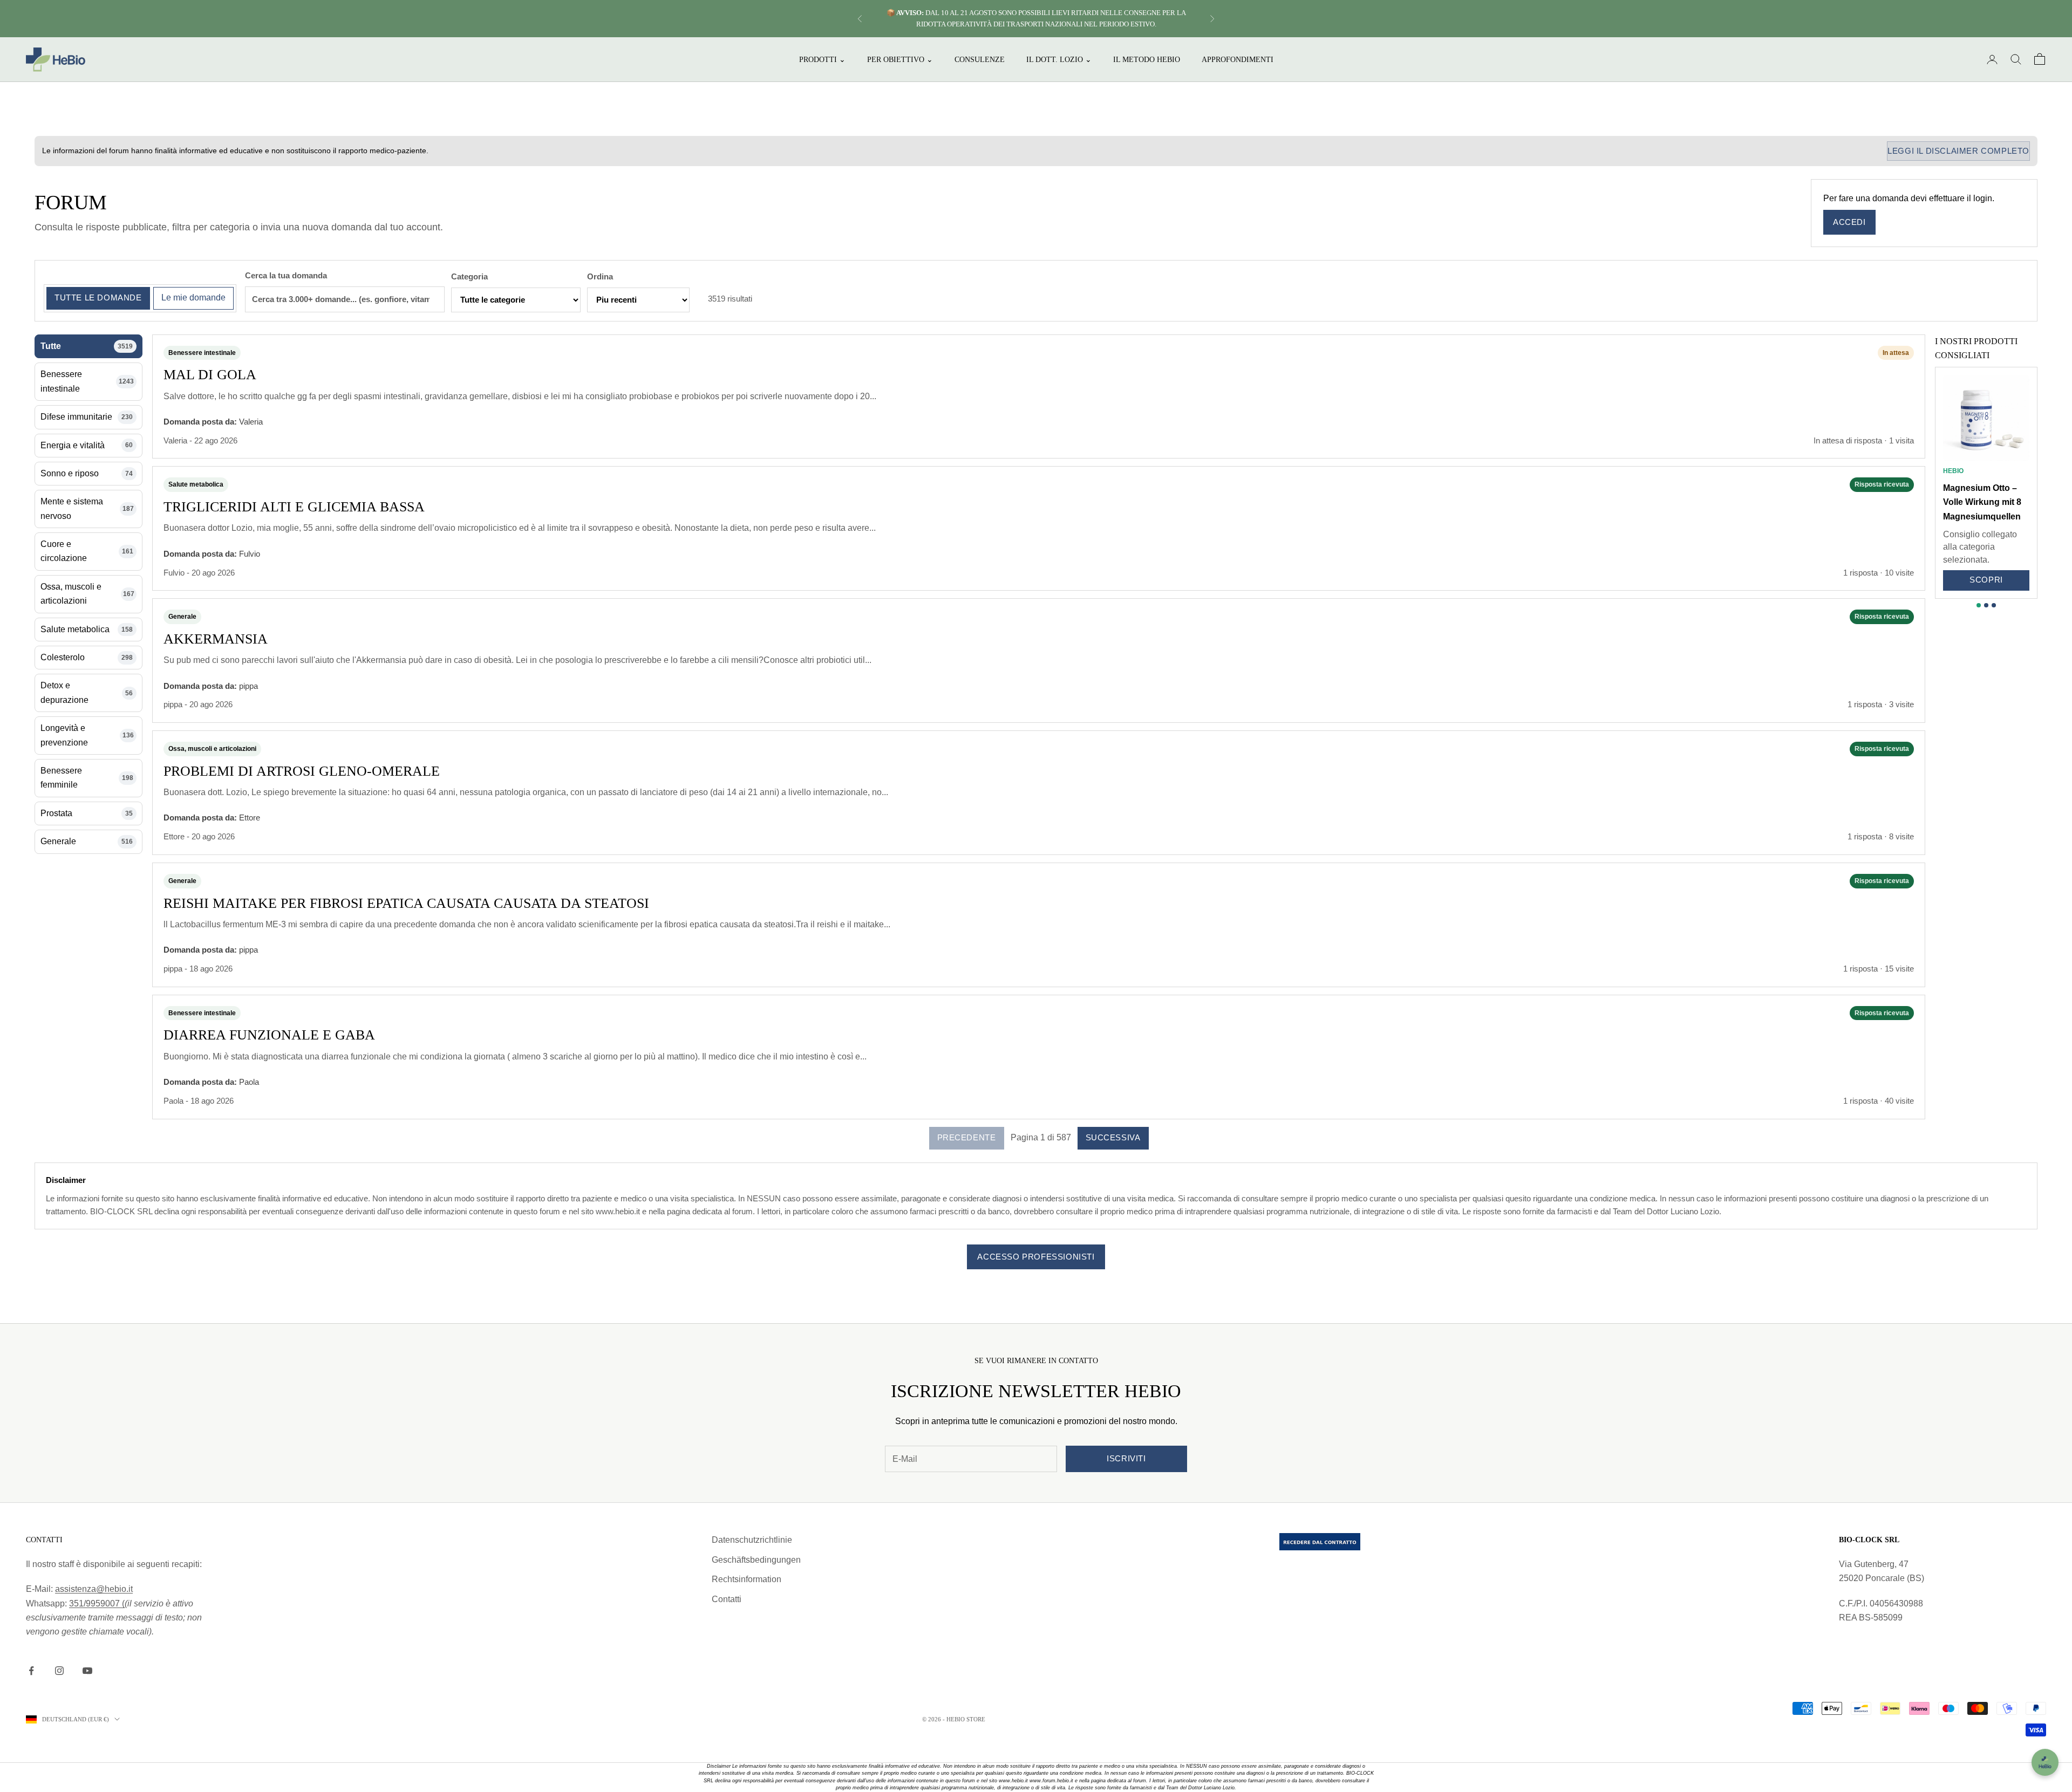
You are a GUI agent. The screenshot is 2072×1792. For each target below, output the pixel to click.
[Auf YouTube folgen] (87, 1671)
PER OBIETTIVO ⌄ (900, 59)
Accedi (1849, 222)
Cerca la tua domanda (286, 275)
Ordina (600, 276)
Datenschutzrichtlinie (752, 1540)
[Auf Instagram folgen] (59, 1671)
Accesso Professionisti (1036, 1257)
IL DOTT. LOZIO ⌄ (1059, 59)
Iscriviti (1126, 1458)
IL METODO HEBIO (1147, 59)
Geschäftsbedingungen (756, 1560)
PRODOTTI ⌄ (822, 59)
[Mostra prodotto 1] (1979, 605)
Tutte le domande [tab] (98, 297)
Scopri (1986, 580)
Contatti (727, 1599)
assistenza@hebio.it (94, 1589)
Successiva (1113, 1137)
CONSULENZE (980, 59)
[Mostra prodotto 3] (1994, 605)
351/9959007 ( (97, 1603)
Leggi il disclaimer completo (1958, 151)
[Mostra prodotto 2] (1986, 605)
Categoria (469, 276)
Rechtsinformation (747, 1579)
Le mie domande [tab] (193, 297)
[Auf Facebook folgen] (31, 1671)
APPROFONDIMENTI (1238, 59)
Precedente (967, 1137)
